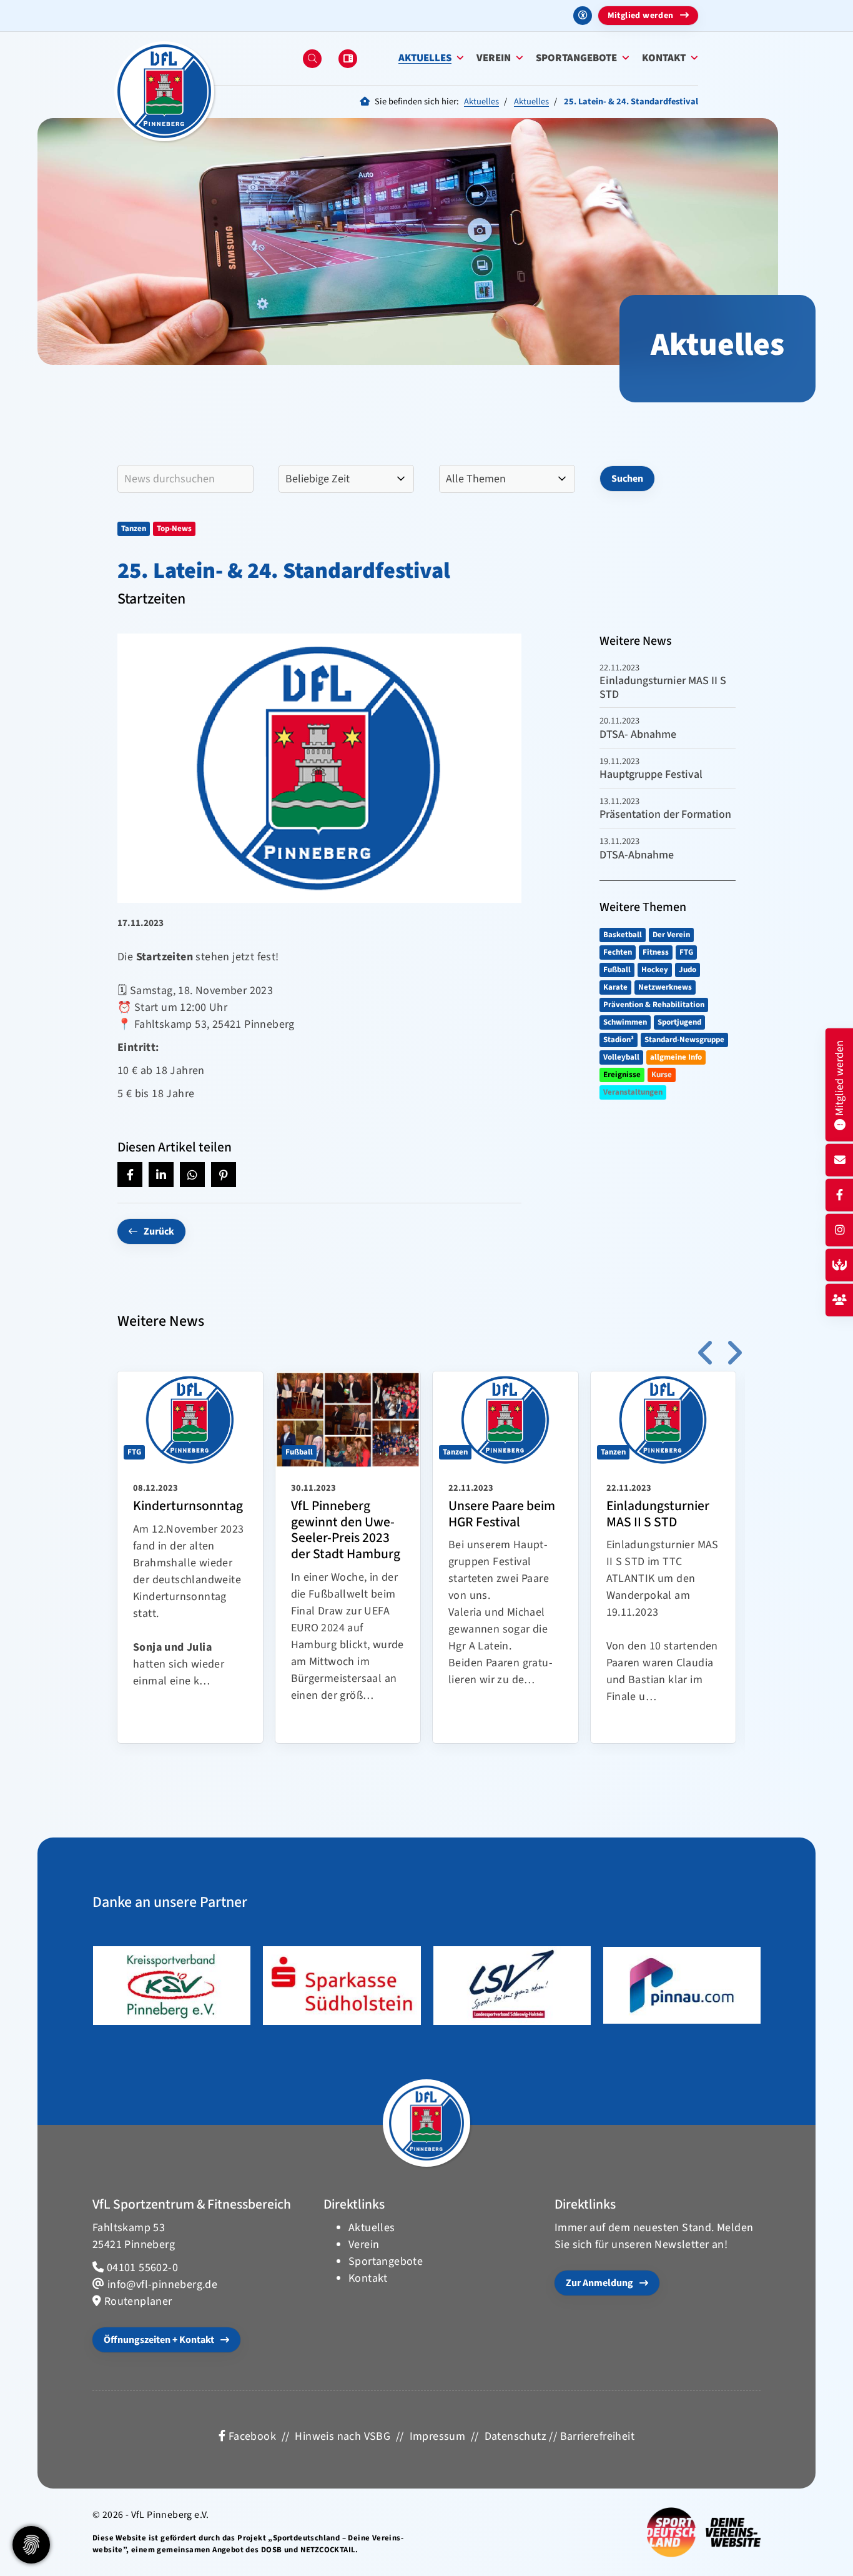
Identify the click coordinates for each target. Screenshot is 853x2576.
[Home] (164, 91)
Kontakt (664, 58)
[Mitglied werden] (840, 1300)
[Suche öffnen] (312, 59)
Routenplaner (138, 2301)
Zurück (159, 1231)
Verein (494, 58)
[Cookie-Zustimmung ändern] (31, 2545)
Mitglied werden (641, 16)
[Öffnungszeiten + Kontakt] (840, 1161)
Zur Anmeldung (599, 2283)
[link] (190, 1557)
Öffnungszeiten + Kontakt (159, 2340)
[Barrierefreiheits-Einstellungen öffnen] (583, 16)
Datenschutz (515, 2436)
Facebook (251, 2436)
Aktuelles (425, 58)
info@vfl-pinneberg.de (162, 2285)
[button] (130, 1175)
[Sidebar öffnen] (348, 59)
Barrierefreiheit (597, 2436)
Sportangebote (576, 58)
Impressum (438, 2436)
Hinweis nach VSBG (343, 2436)
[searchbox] (185, 479)
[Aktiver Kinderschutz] (840, 1266)
